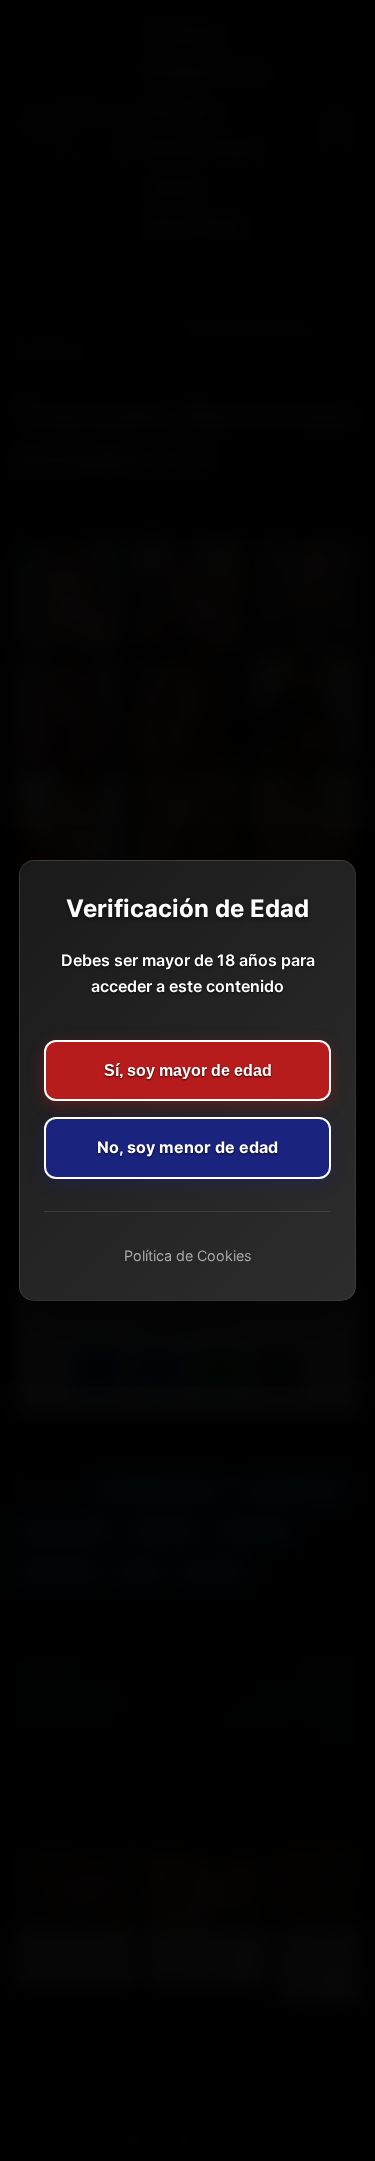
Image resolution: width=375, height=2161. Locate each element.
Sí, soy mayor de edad (188, 1070)
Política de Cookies (188, 1255)
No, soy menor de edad (187, 1147)
